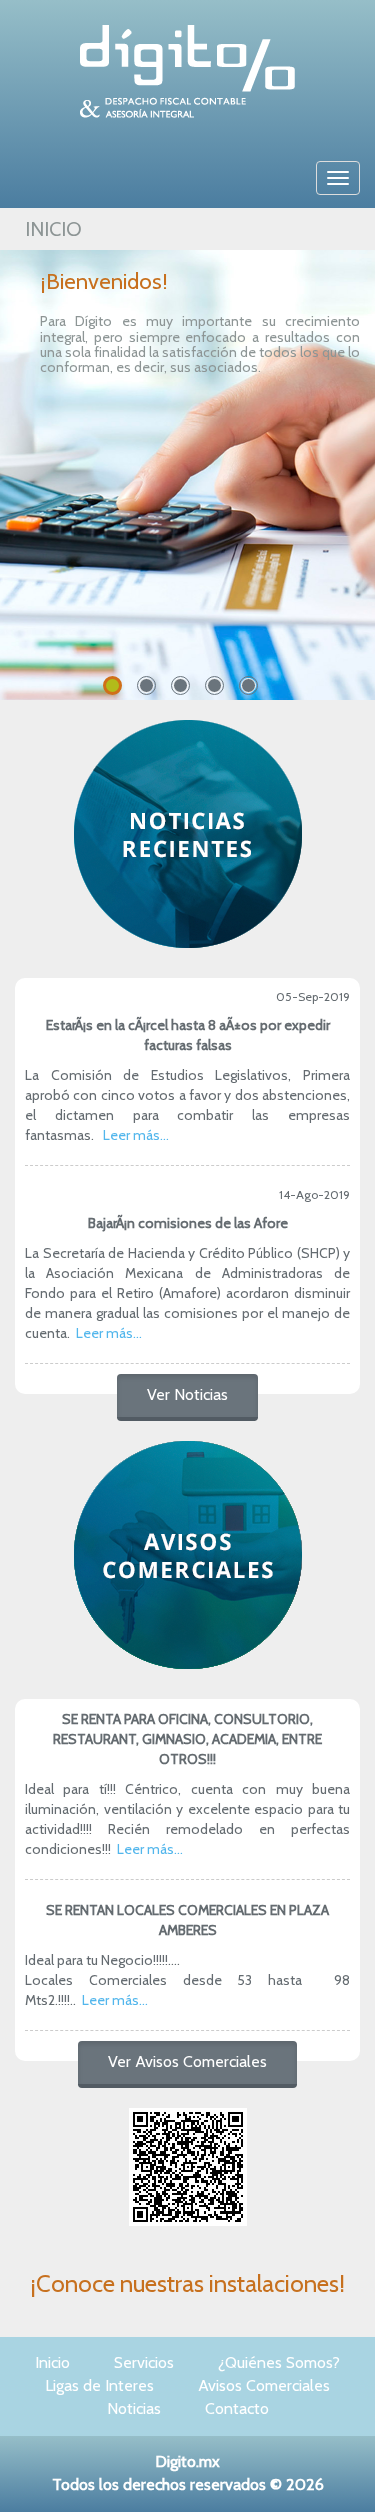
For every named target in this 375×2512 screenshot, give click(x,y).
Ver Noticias (187, 1394)
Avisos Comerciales (264, 2385)
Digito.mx (187, 2461)
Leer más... (136, 1135)
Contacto (237, 2408)
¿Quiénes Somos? (279, 2362)
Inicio (52, 2362)
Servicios (144, 2362)
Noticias (134, 2408)
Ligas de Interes (99, 2385)
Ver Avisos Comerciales (187, 2061)
